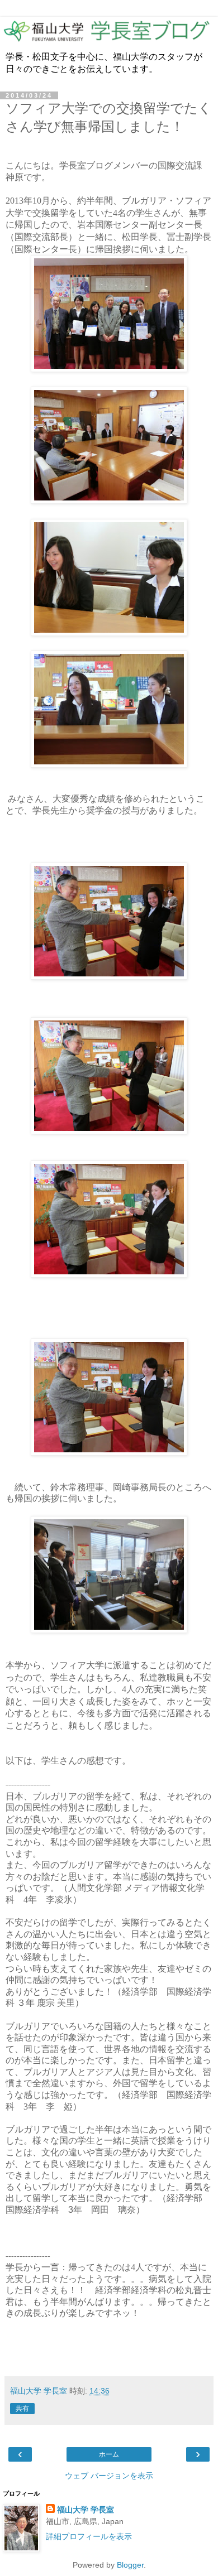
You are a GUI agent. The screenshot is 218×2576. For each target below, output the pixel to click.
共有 (22, 2409)
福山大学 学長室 (86, 2510)
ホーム (109, 2454)
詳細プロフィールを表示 (89, 2536)
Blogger (130, 2565)
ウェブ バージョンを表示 (109, 2476)
